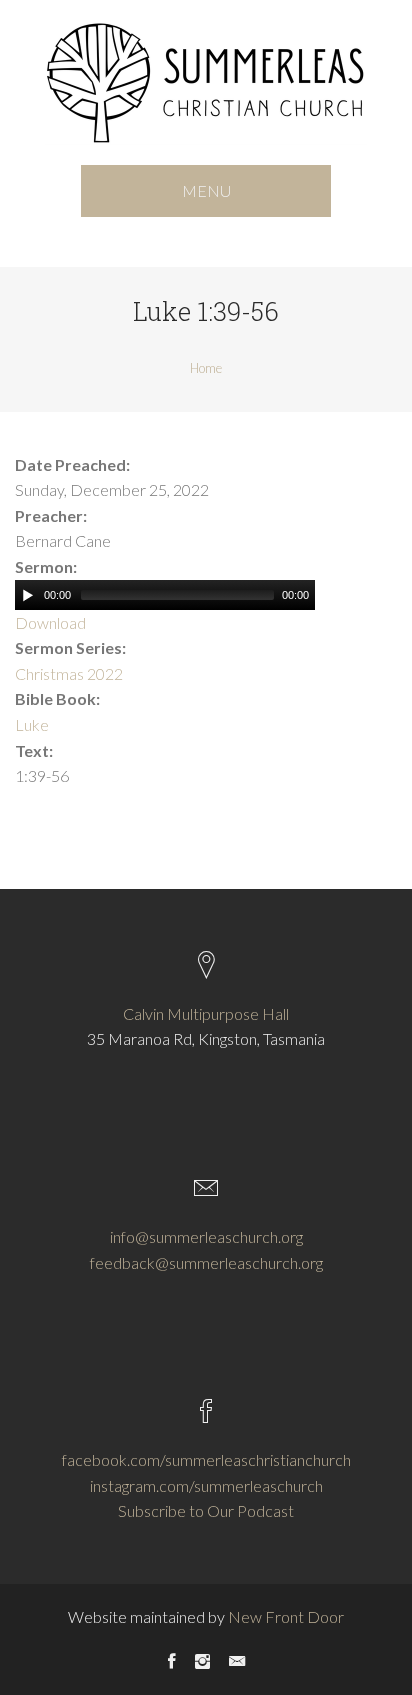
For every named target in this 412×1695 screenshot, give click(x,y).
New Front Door (286, 1616)
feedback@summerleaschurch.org (206, 1262)
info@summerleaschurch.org (206, 1236)
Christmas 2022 (69, 673)
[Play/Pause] (28, 595)
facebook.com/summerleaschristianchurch (206, 1459)
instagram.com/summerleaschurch (206, 1485)
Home (206, 368)
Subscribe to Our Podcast (206, 1510)
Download (50, 622)
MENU (206, 190)
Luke (32, 724)
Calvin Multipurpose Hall (206, 1013)
